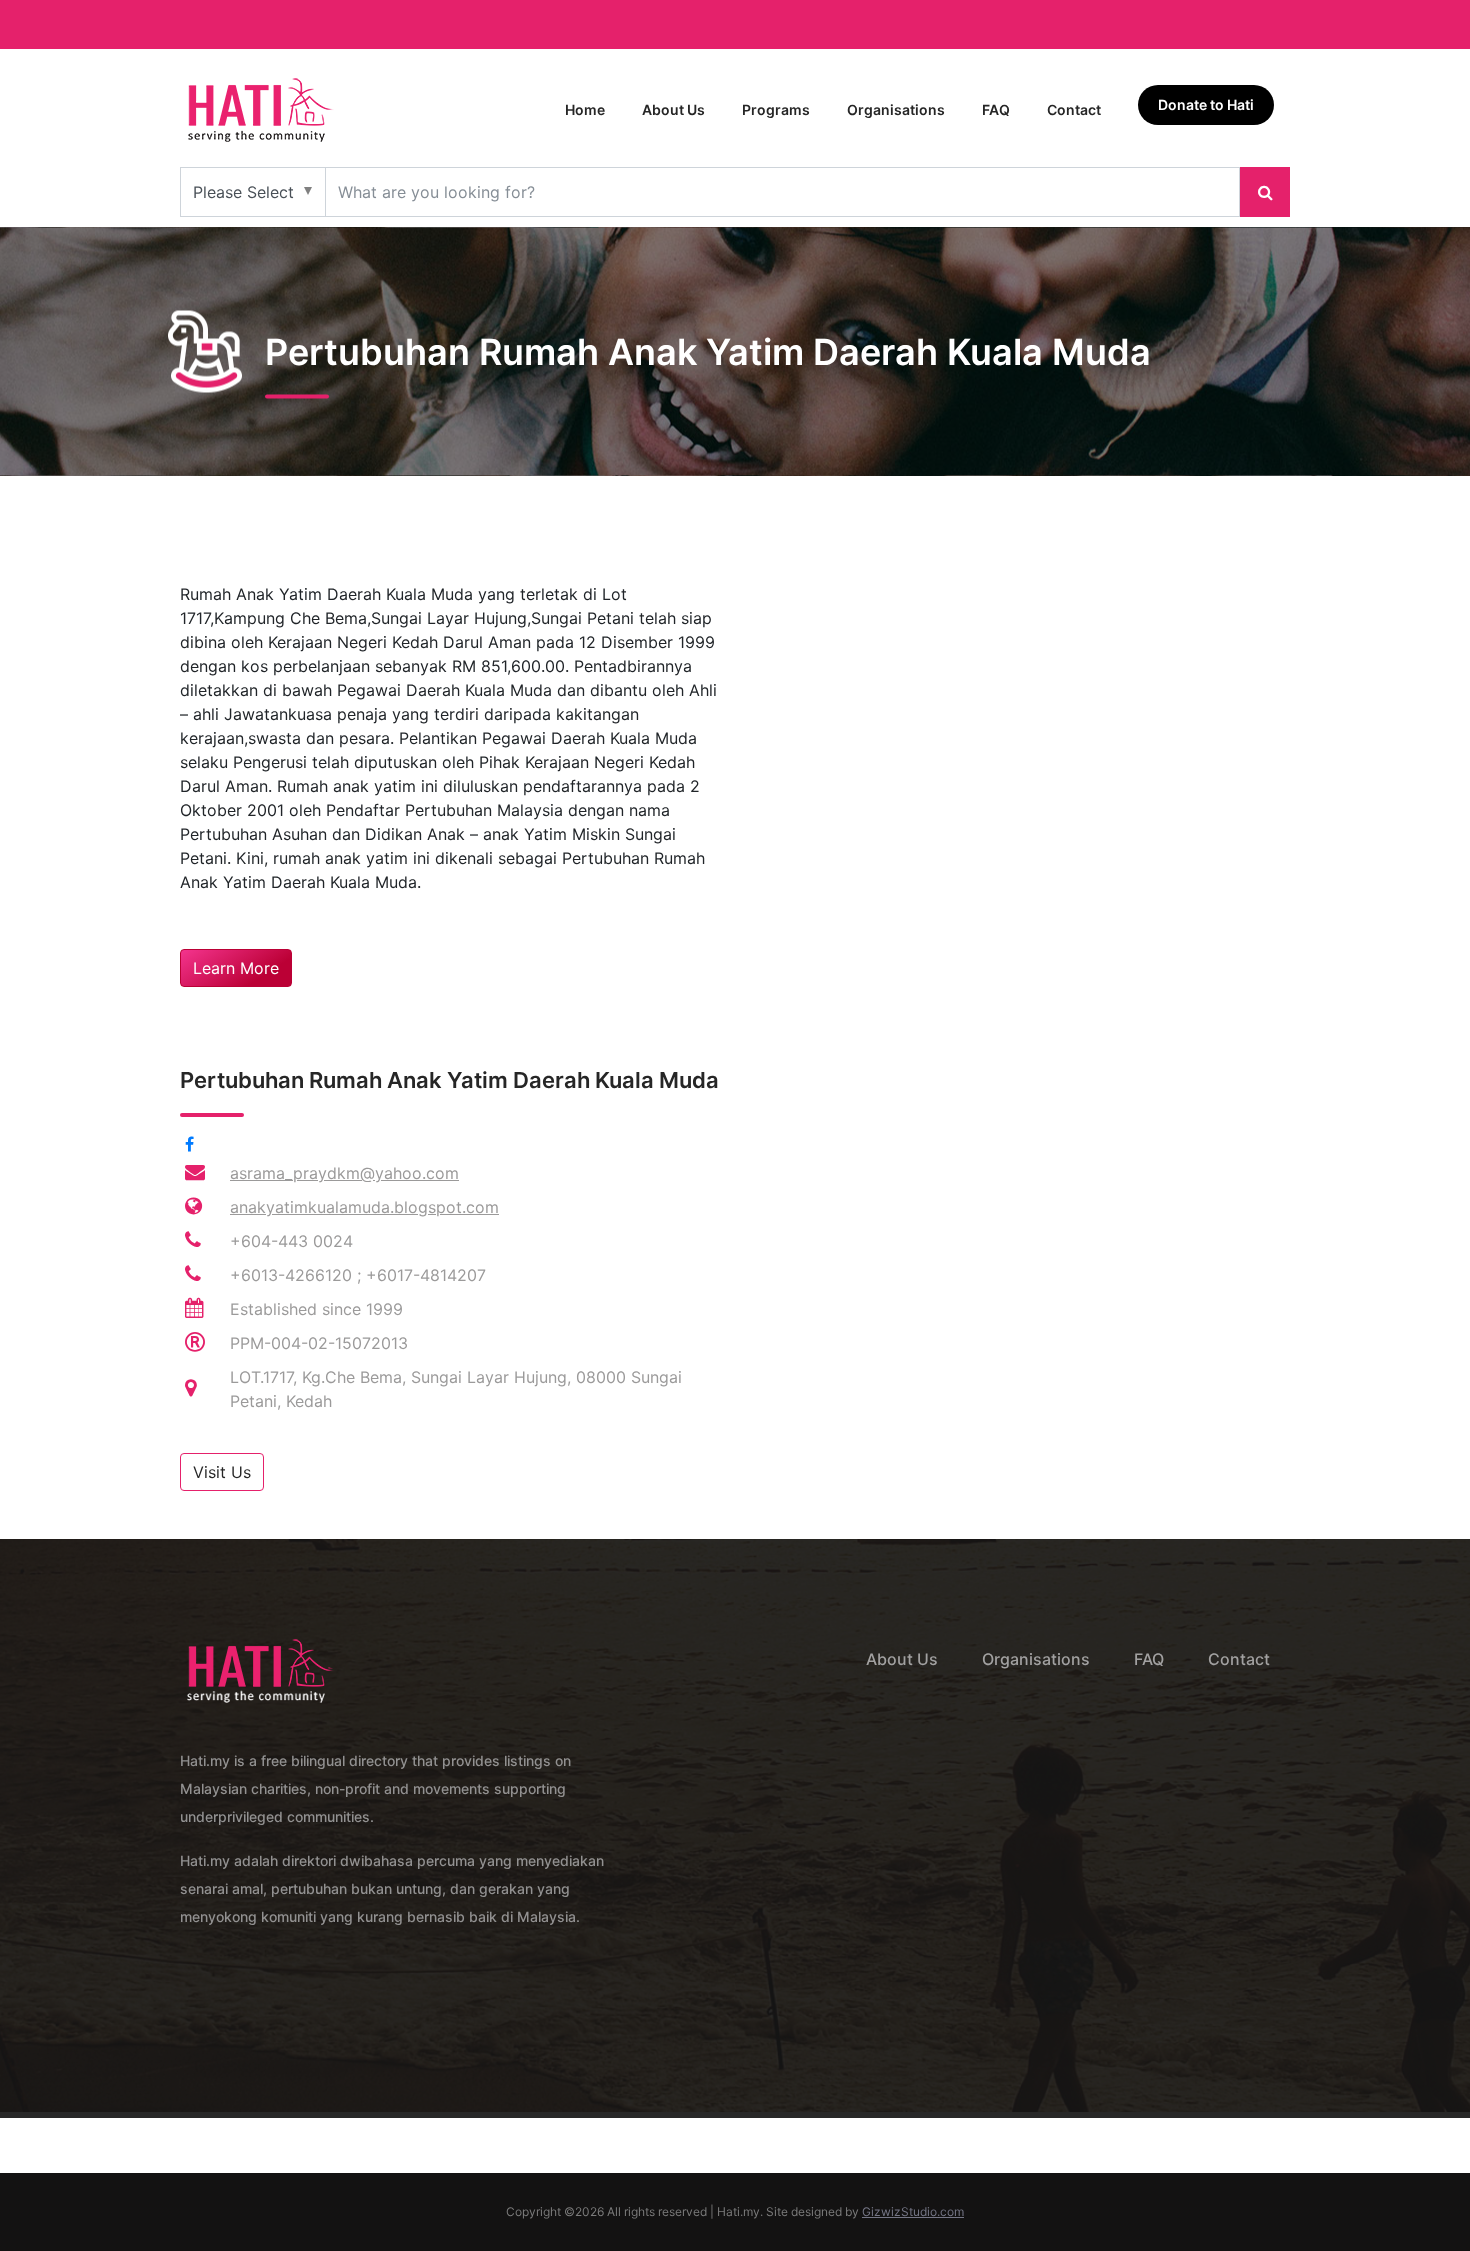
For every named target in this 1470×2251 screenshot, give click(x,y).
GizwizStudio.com (913, 2211)
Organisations (896, 109)
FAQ (996, 109)
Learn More (236, 968)
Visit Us (222, 1472)
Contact (1074, 109)
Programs (776, 109)
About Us (673, 109)
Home (585, 109)
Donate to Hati (1206, 104)
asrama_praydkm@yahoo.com (344, 1173)
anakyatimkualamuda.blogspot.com (364, 1207)
